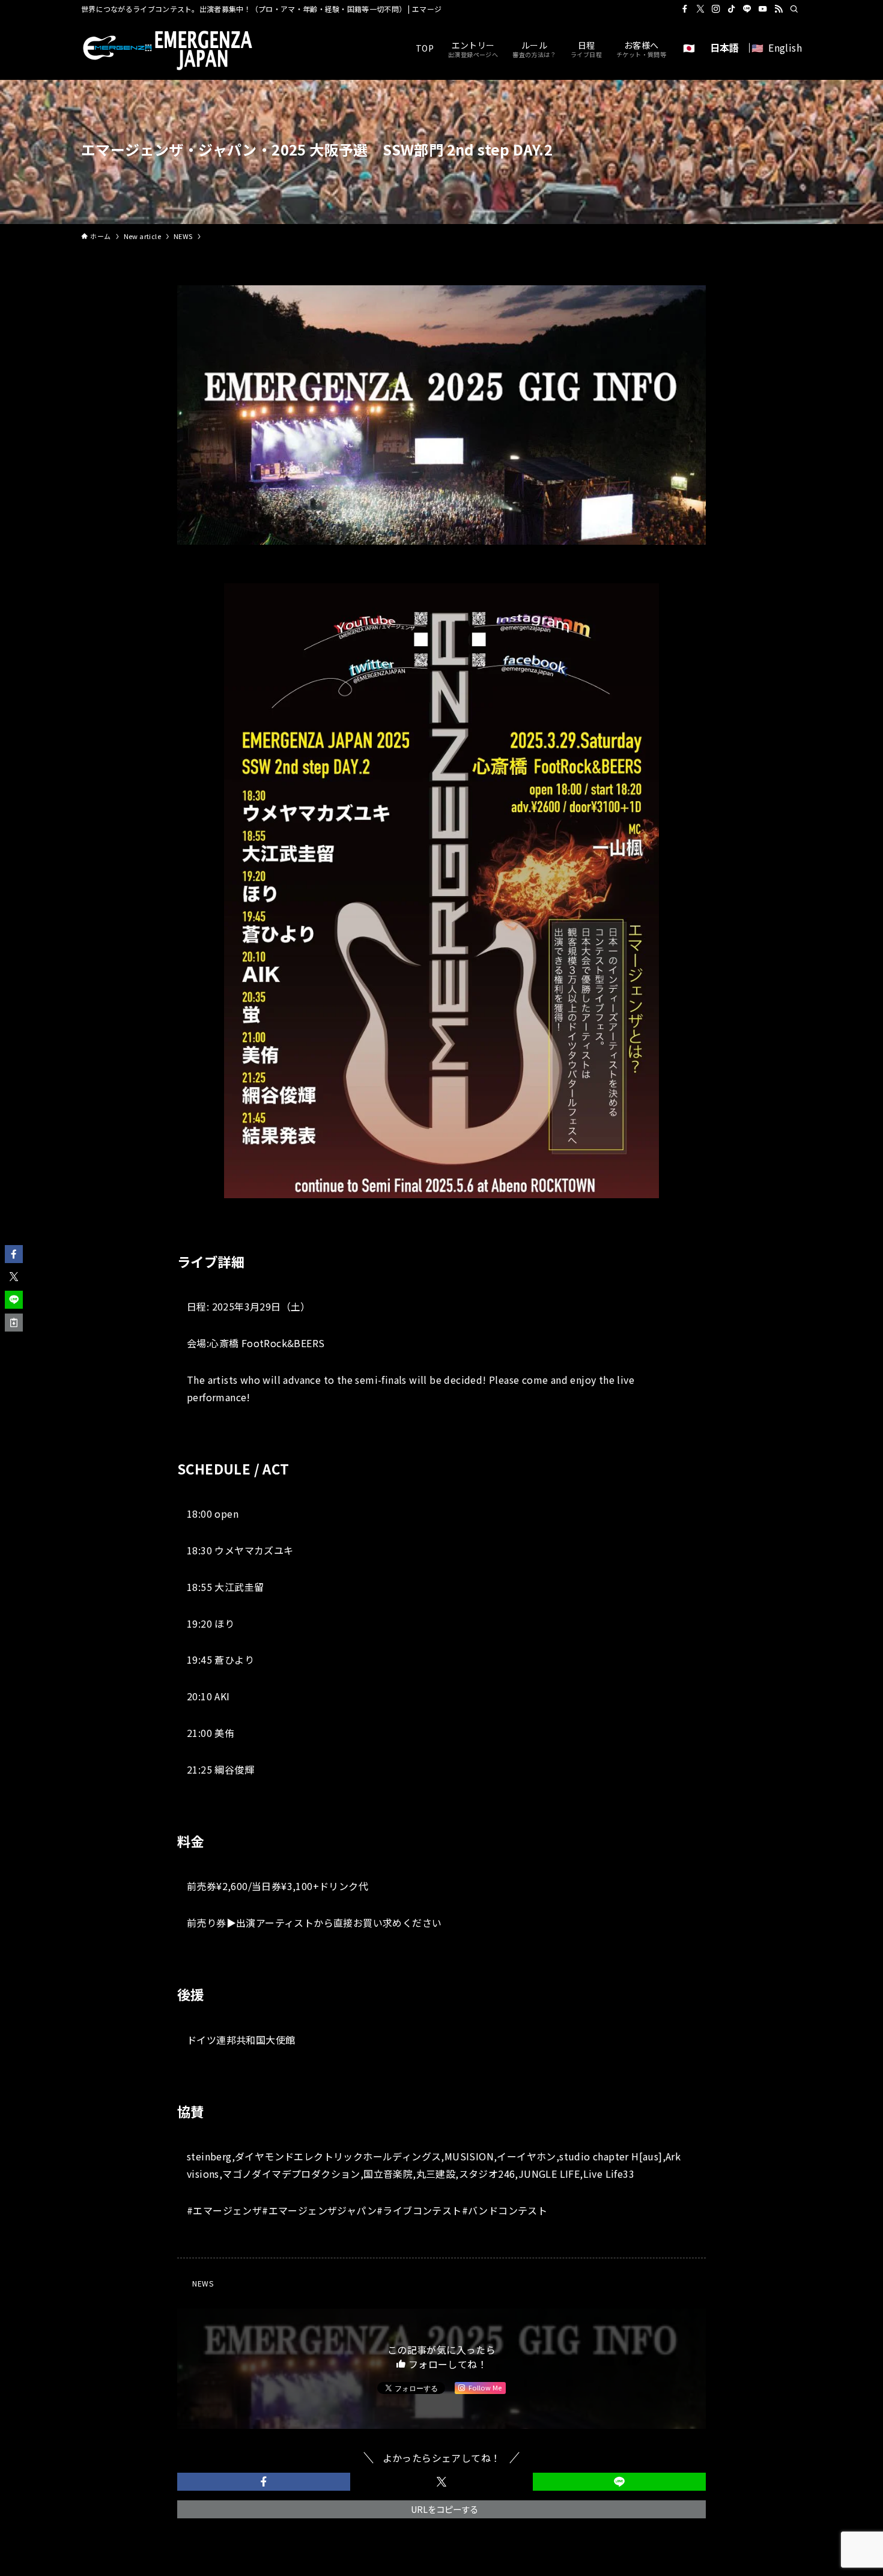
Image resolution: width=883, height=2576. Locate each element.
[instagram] (716, 9)
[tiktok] (732, 9)
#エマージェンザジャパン (319, 2210)
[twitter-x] (700, 9)
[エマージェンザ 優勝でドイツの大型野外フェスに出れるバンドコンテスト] (171, 48)
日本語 (725, 47)
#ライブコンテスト (419, 2210)
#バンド (480, 2210)
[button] (264, 2482)
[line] (747, 9)
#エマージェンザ (224, 2210)
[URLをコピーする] (14, 1323)
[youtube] (763, 9)
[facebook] (685, 9)
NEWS (203, 2283)
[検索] (794, 9)
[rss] (778, 9)
